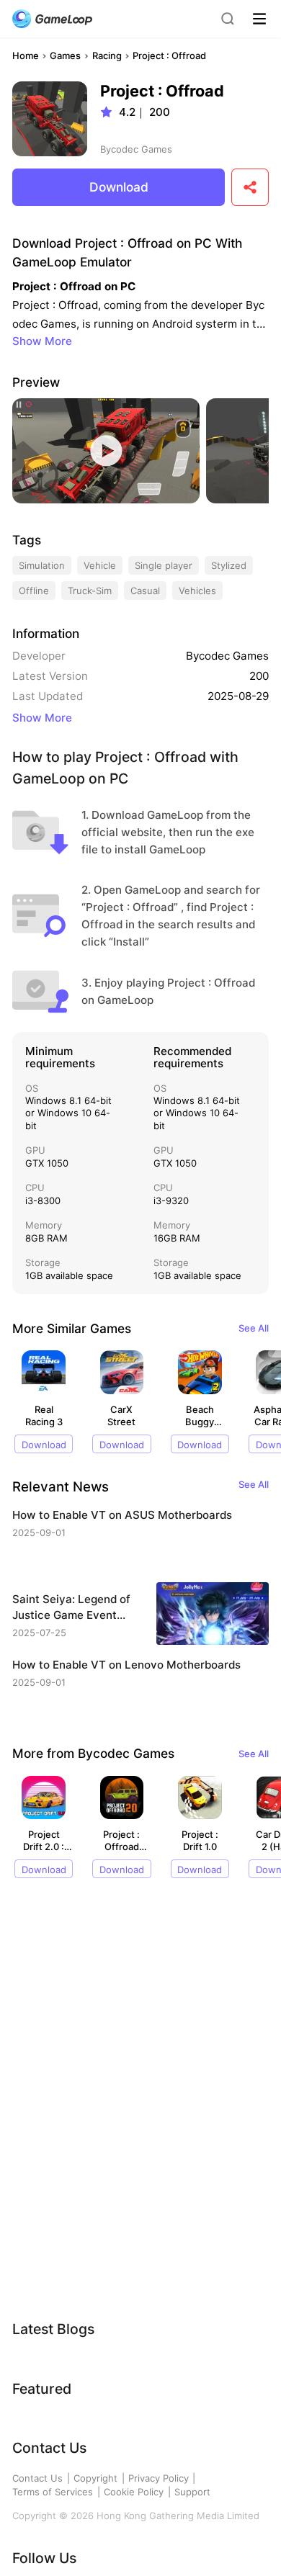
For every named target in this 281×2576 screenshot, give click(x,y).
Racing (107, 55)
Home (26, 55)
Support (192, 2492)
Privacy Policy (159, 2478)
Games (65, 55)
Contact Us (37, 2478)
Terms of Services (53, 2492)
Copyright (95, 2478)
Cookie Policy (134, 2492)
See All (254, 1328)
